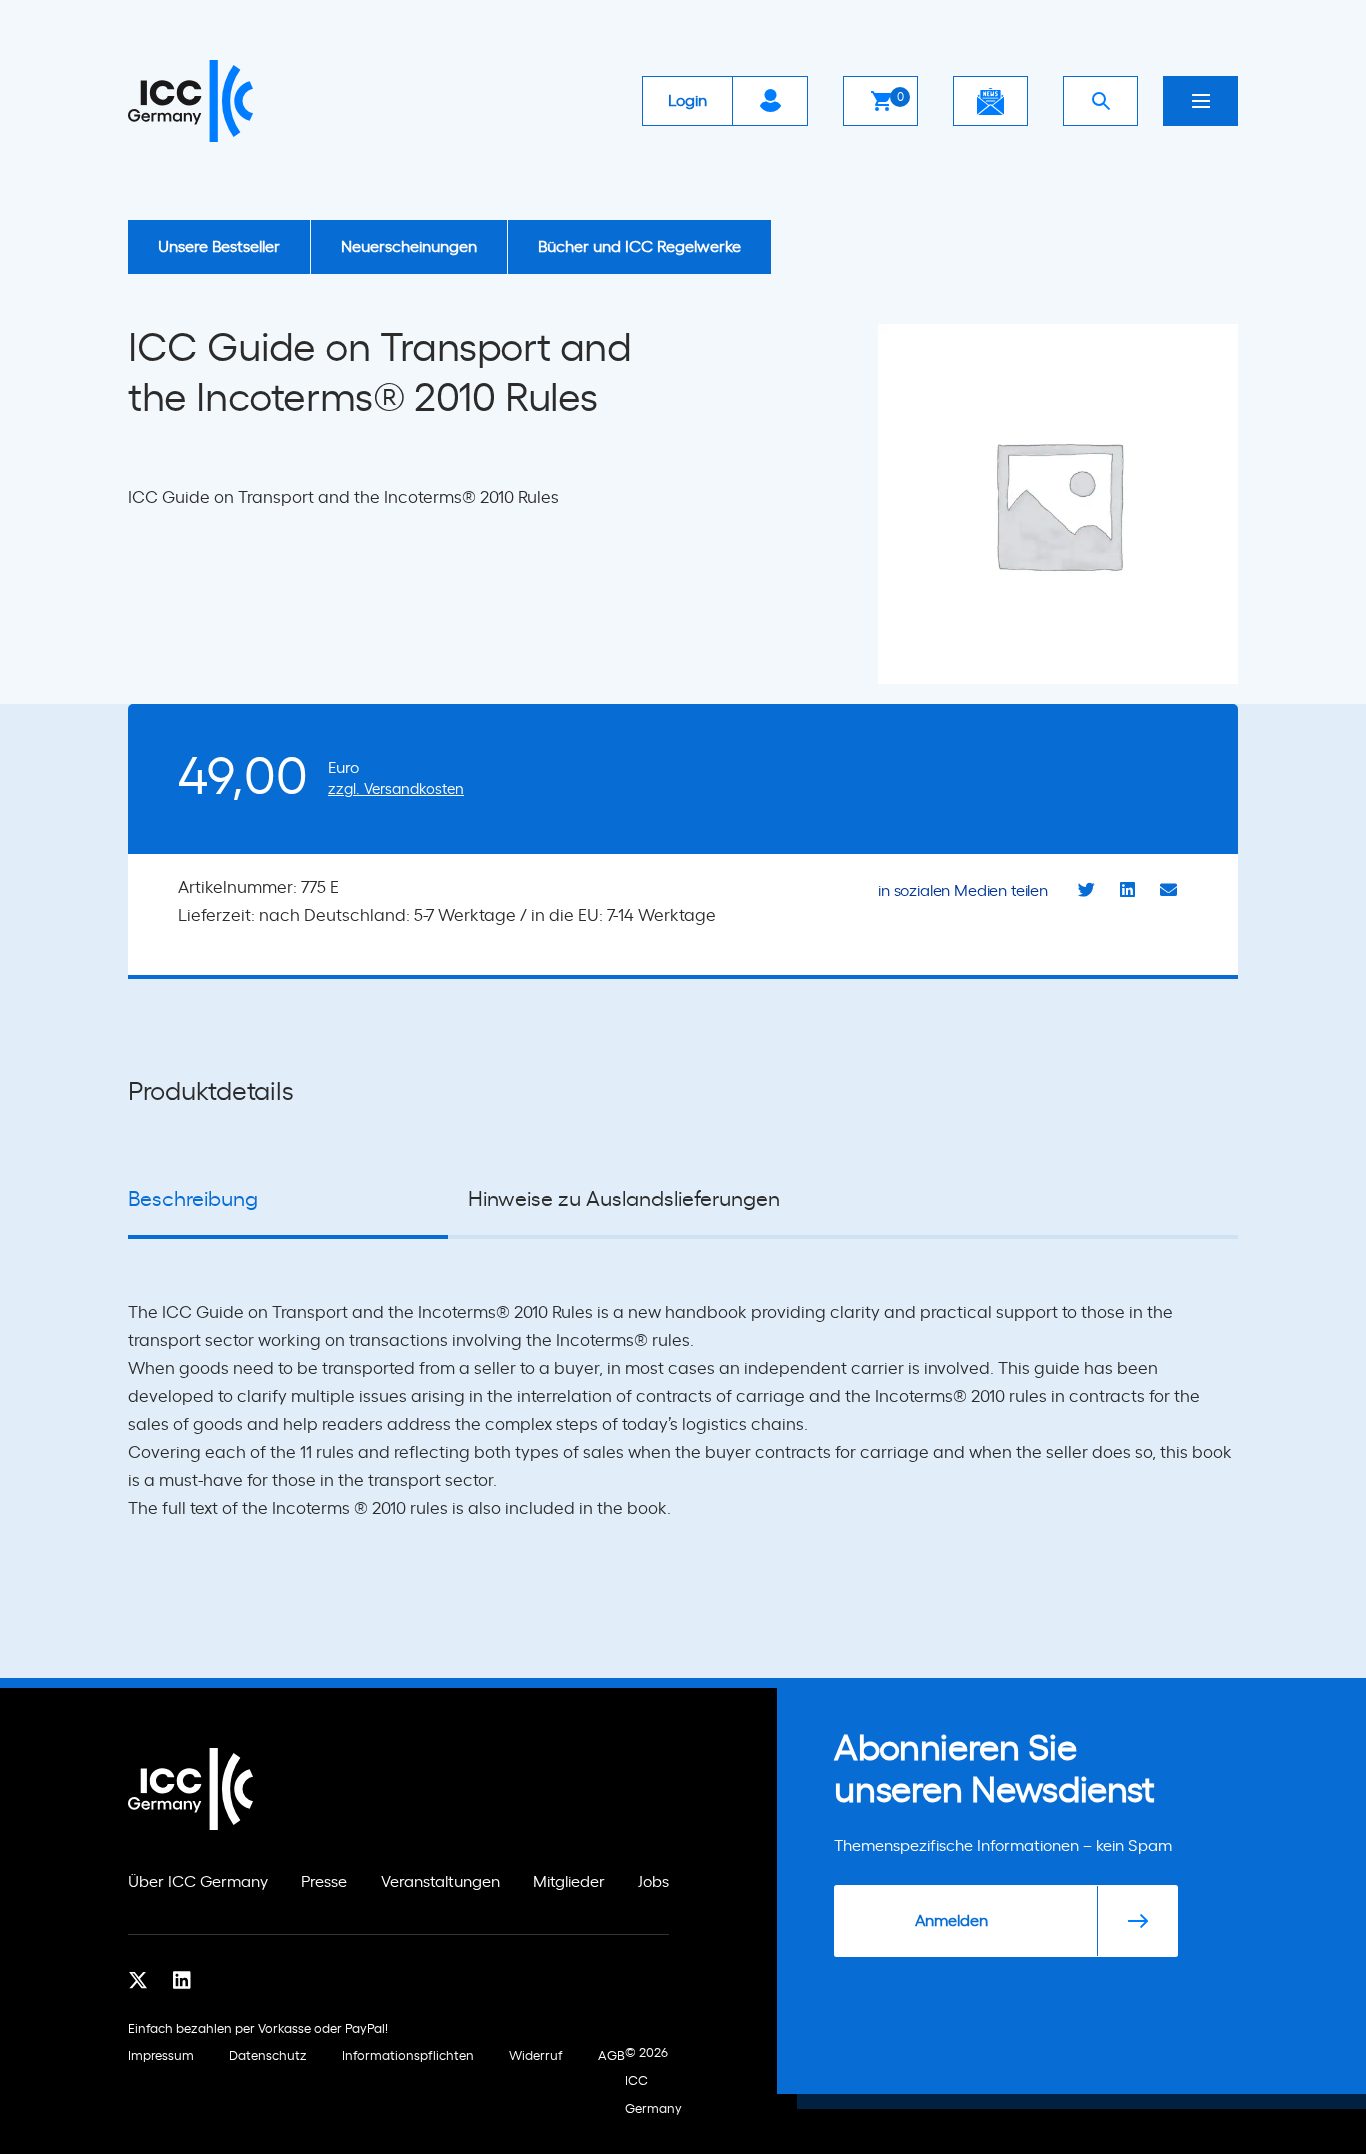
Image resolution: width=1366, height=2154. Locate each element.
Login (687, 101)
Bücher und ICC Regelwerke (639, 247)
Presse (324, 1882)
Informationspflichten (408, 2056)
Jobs (653, 1882)
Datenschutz (268, 2056)
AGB (611, 2056)
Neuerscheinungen (409, 247)
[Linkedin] (182, 1980)
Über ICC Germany (198, 1882)
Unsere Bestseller (219, 247)
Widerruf (536, 2056)
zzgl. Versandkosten (396, 789)
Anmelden (951, 1921)
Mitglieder (569, 1882)
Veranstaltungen (440, 1882)
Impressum (161, 2056)
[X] (138, 1980)
